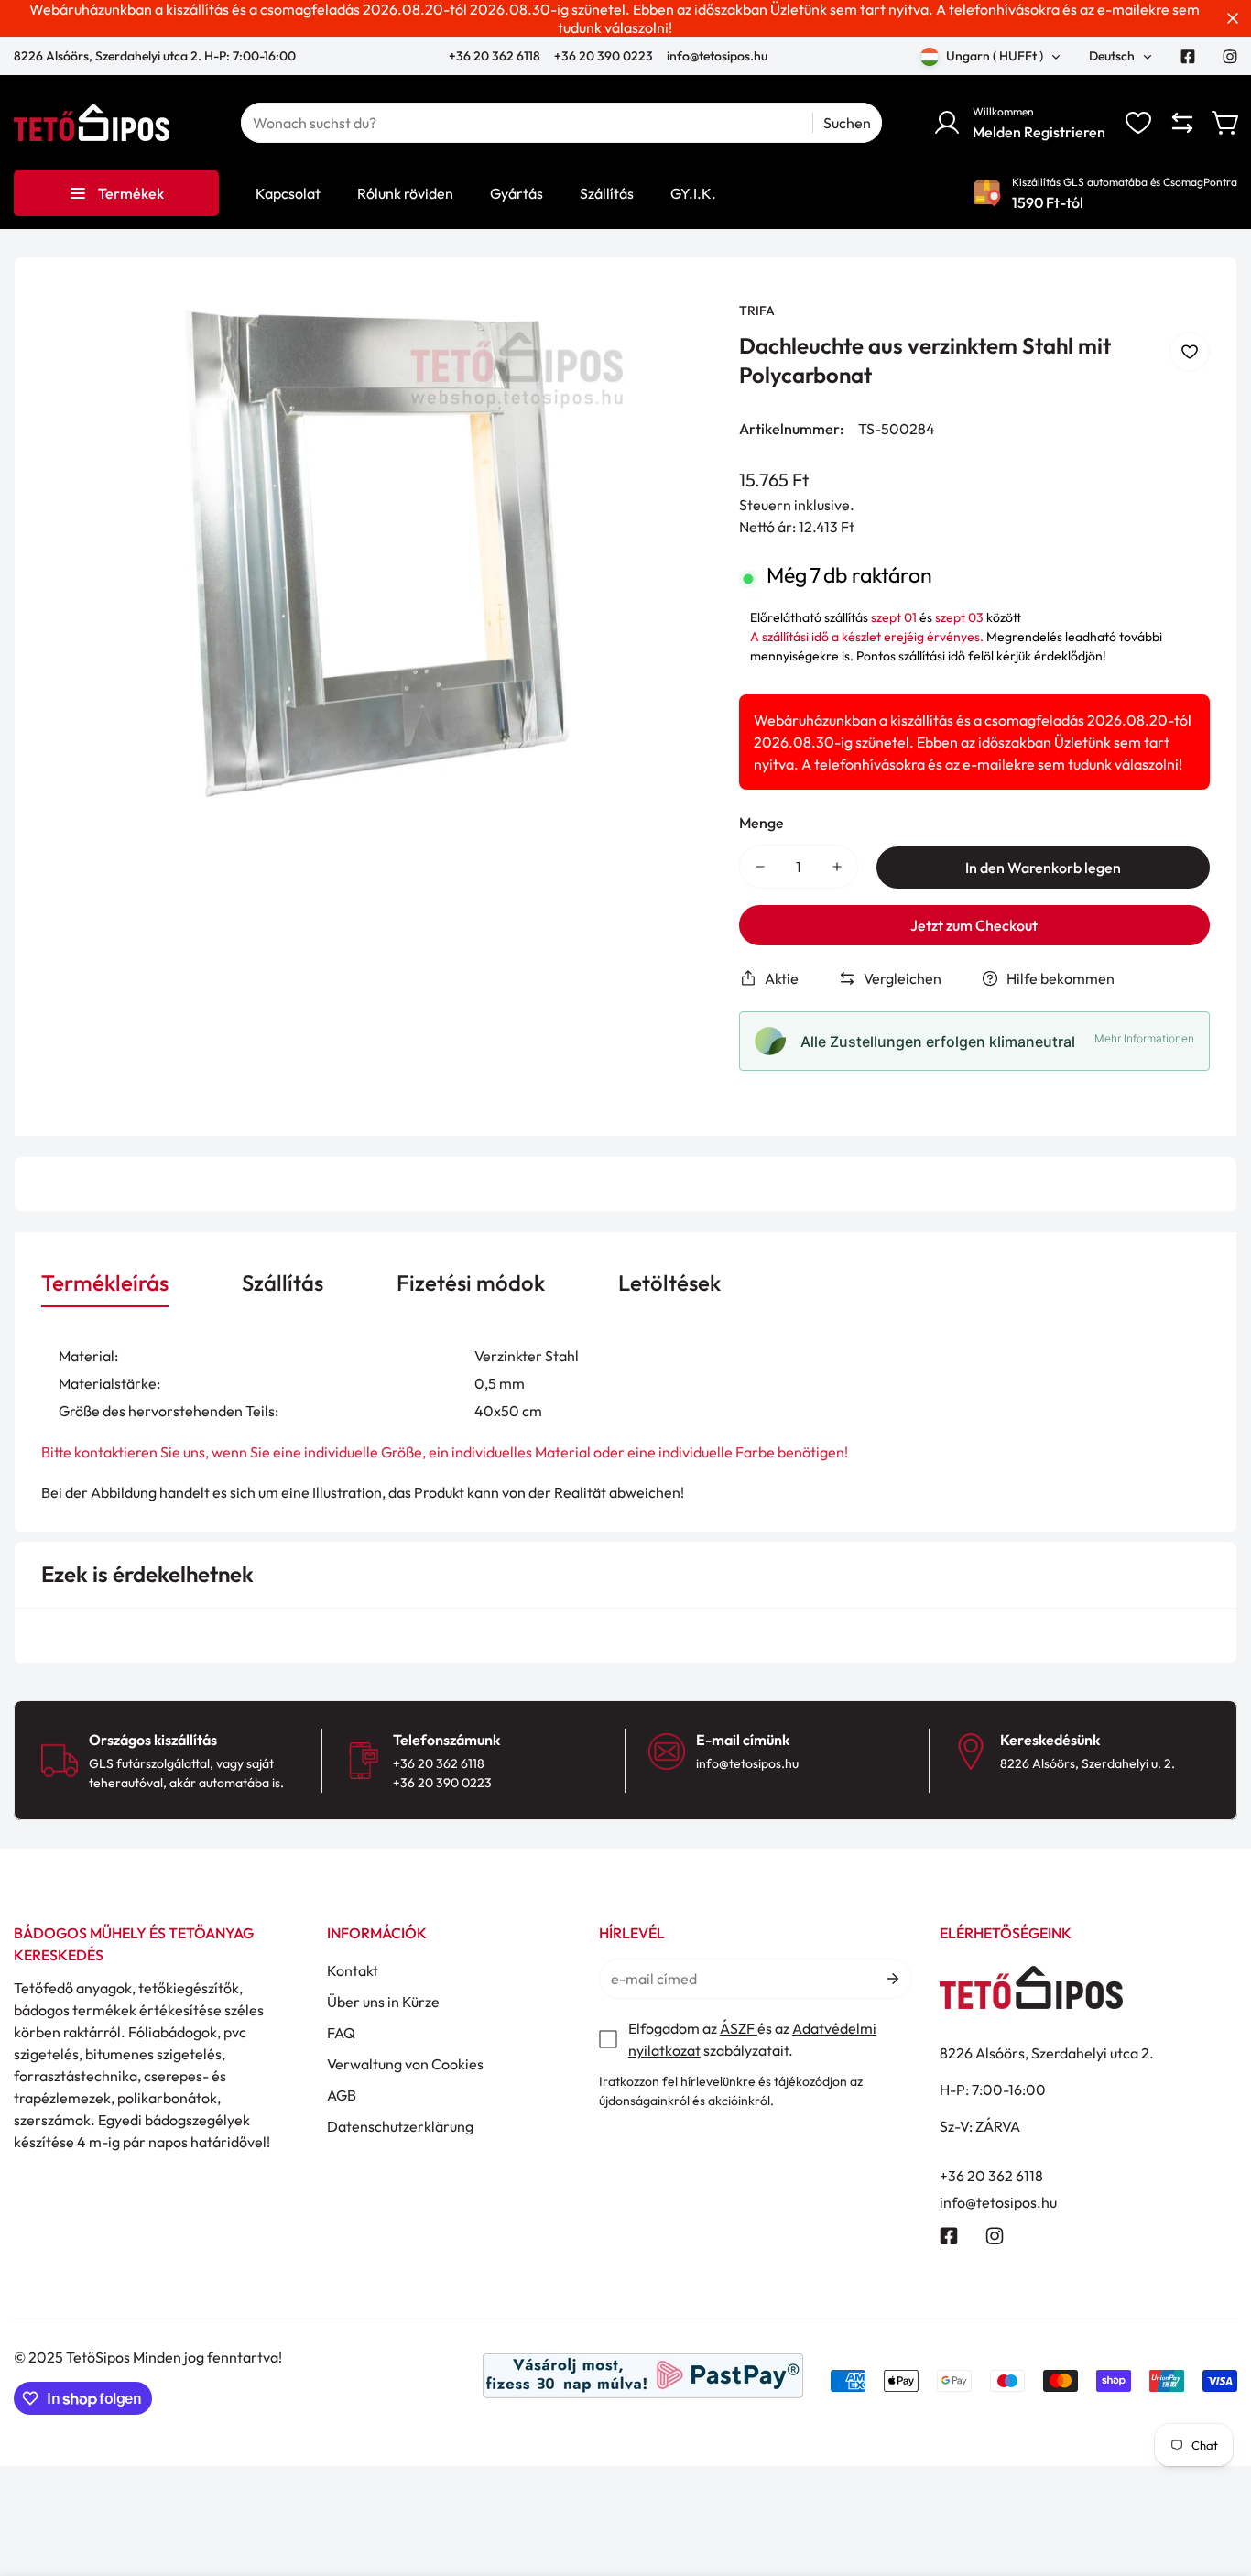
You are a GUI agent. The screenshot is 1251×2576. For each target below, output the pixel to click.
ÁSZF (739, 2028)
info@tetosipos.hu (717, 56)
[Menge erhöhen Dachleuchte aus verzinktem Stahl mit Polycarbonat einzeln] (837, 867)
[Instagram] (1230, 57)
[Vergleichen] (1182, 123)
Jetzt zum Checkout (974, 925)
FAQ (341, 2033)
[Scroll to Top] (1215, 2476)
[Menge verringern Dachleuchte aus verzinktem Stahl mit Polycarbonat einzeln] (760, 867)
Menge (761, 823)
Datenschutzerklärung (400, 2126)
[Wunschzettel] (1138, 123)
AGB (342, 2095)
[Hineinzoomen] (673, 340)
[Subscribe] (892, 1979)
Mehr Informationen (1144, 1038)
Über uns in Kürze (383, 2002)
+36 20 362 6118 (496, 56)
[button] (1226, 123)
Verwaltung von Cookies (405, 2064)
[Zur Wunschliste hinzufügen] (1190, 352)
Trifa (757, 311)
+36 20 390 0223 (604, 56)
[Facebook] (1188, 57)
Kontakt (353, 1970)
